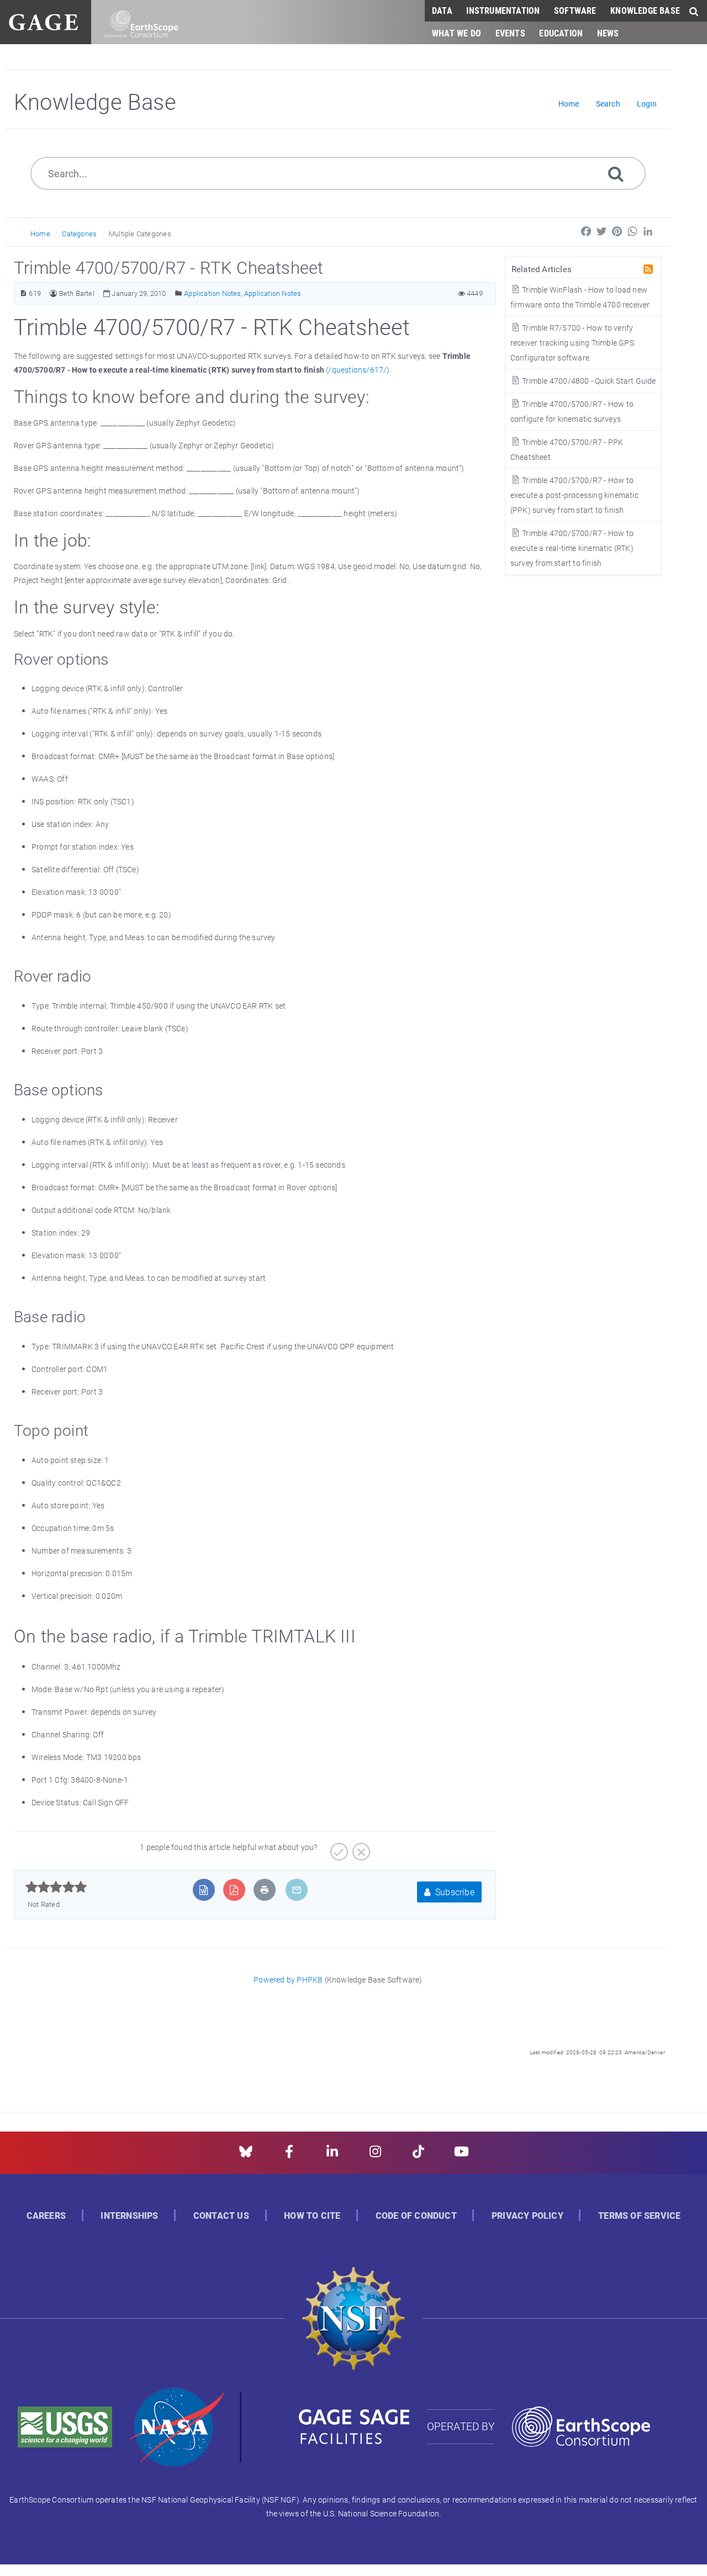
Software (575, 10)
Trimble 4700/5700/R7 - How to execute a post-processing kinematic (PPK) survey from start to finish (574, 495)
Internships (129, 2216)
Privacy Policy (527, 2216)
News (608, 33)
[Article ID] (23, 293)
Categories (79, 234)
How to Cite (312, 2216)
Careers (46, 2216)
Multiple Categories (140, 234)
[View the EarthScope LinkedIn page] (332, 2155)
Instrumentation (503, 10)
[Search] (616, 173)
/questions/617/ (357, 370)
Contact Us (221, 2216)
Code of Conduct (416, 2216)
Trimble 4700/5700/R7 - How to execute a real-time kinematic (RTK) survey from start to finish (572, 548)
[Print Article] (265, 1890)
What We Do (457, 33)
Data (442, 10)
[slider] (56, 1887)
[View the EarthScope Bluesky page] (246, 2155)
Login (647, 104)
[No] (360, 1848)
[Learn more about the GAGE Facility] (43, 21)
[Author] (53, 293)
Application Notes (212, 293)
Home (40, 234)
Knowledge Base (645, 10)
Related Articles (542, 269)
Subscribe (454, 1892)
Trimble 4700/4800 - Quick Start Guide (588, 381)
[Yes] (338, 1848)
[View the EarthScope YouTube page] (461, 2155)
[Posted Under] (179, 293)
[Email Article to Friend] (297, 1890)
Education (561, 33)
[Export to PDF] (234, 1890)
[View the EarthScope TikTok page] (418, 2155)
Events (510, 33)
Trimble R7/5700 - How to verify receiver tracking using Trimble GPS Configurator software (572, 343)
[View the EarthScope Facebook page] (289, 2155)
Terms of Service (639, 2216)
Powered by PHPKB (288, 1979)
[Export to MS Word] (204, 1890)
